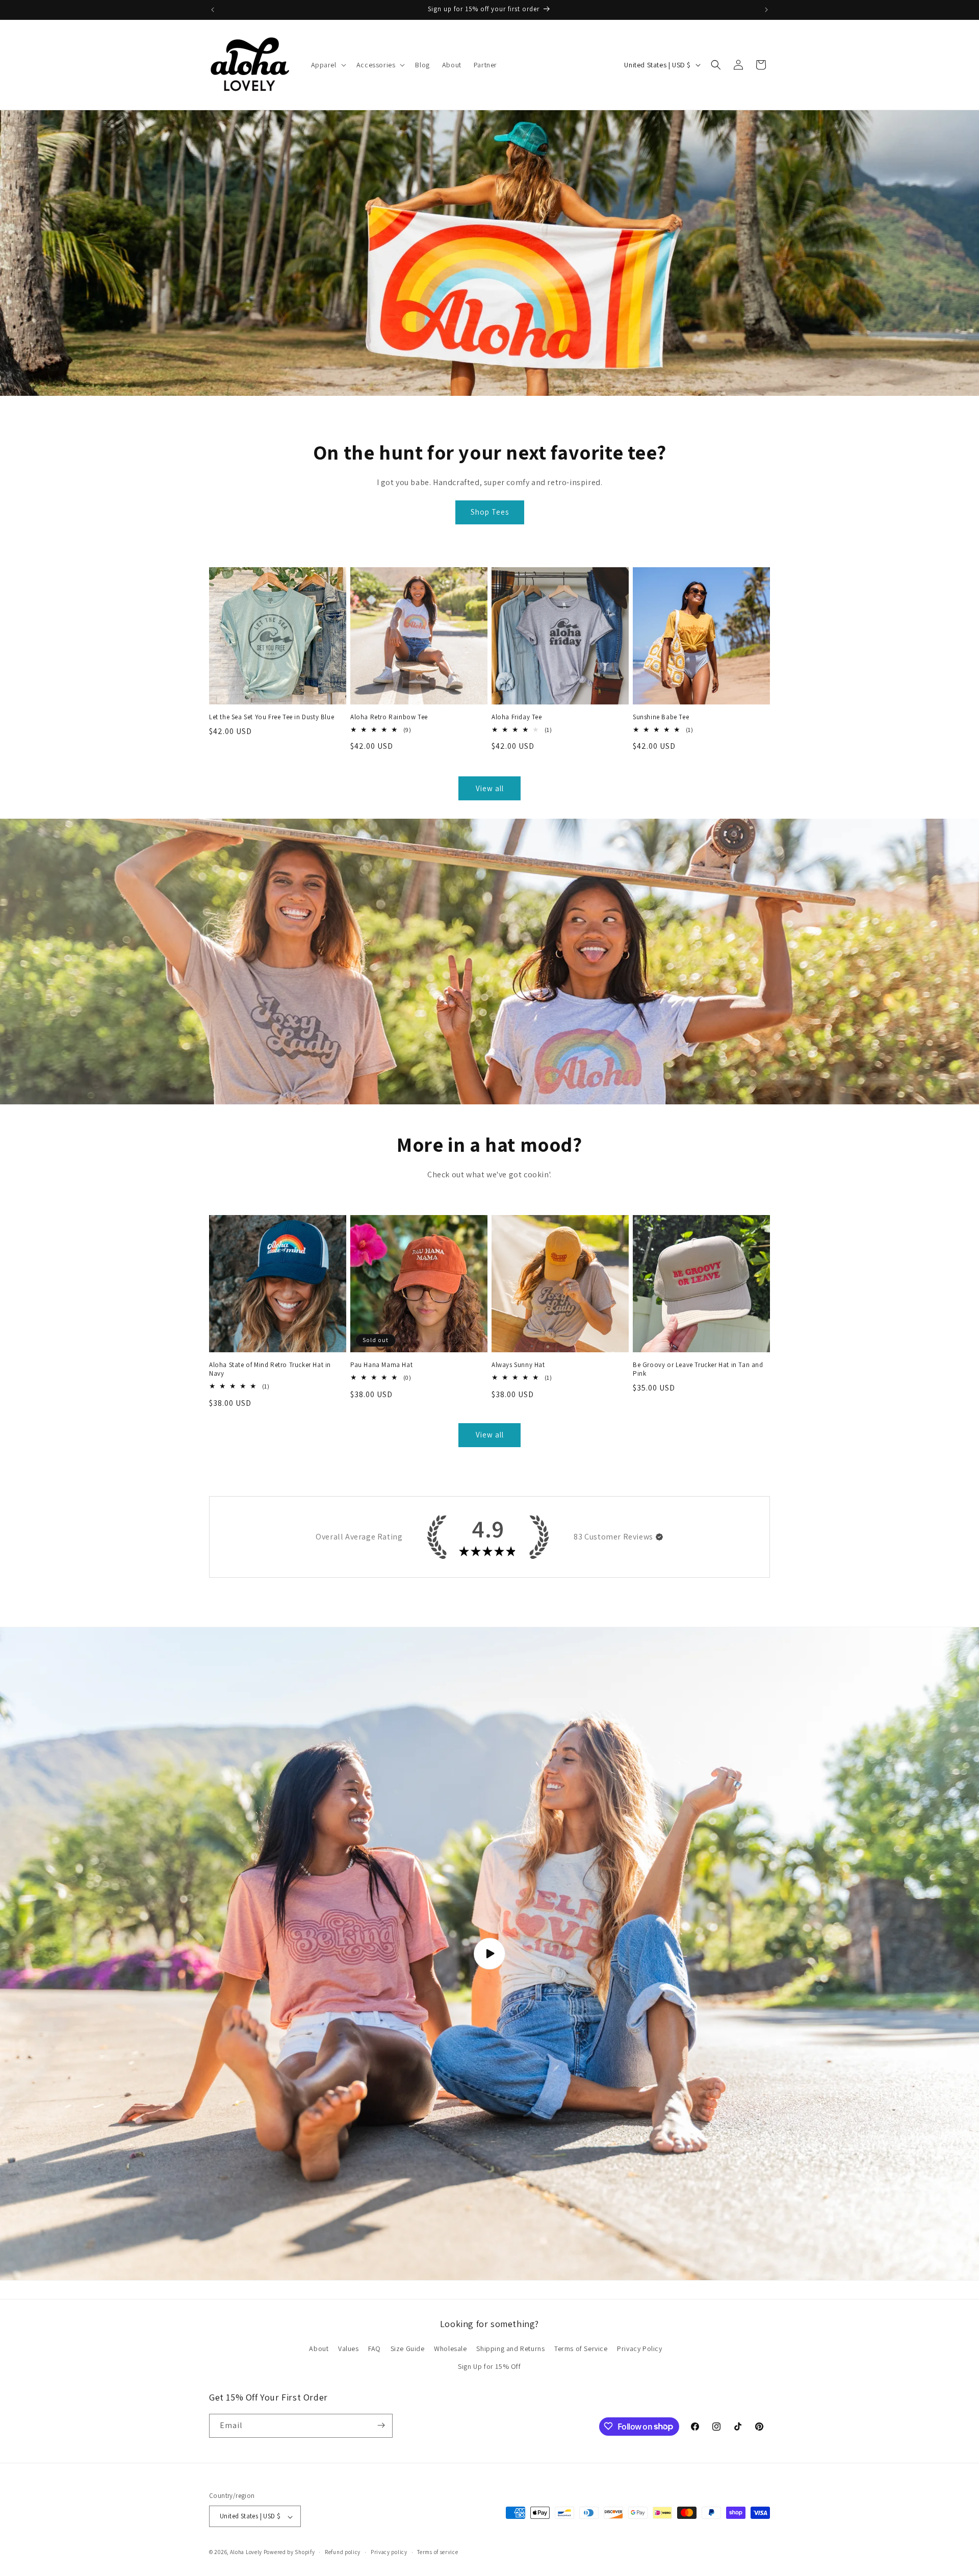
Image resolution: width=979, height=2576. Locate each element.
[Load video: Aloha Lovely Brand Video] (489, 1954)
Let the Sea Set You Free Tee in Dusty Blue (272, 717)
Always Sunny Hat (518, 1365)
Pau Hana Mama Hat (381, 1365)
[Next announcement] (766, 10)
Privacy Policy (639, 2348)
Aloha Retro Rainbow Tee (389, 717)
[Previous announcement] (213, 10)
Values (349, 2348)
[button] (328, 65)
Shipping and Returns (510, 2348)
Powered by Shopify (289, 2553)
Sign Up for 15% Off (489, 2367)
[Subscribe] (381, 2425)
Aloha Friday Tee (517, 717)
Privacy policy (389, 2552)
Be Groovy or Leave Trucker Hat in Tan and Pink (698, 1369)
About (319, 2348)
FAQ (375, 2348)
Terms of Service (581, 2348)
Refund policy (343, 2552)
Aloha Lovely (246, 2553)
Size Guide (408, 2348)
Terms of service (437, 2552)
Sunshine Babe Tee (661, 717)
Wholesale (450, 2348)
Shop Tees (490, 512)
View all (490, 788)
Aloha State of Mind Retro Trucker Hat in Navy (270, 1369)
